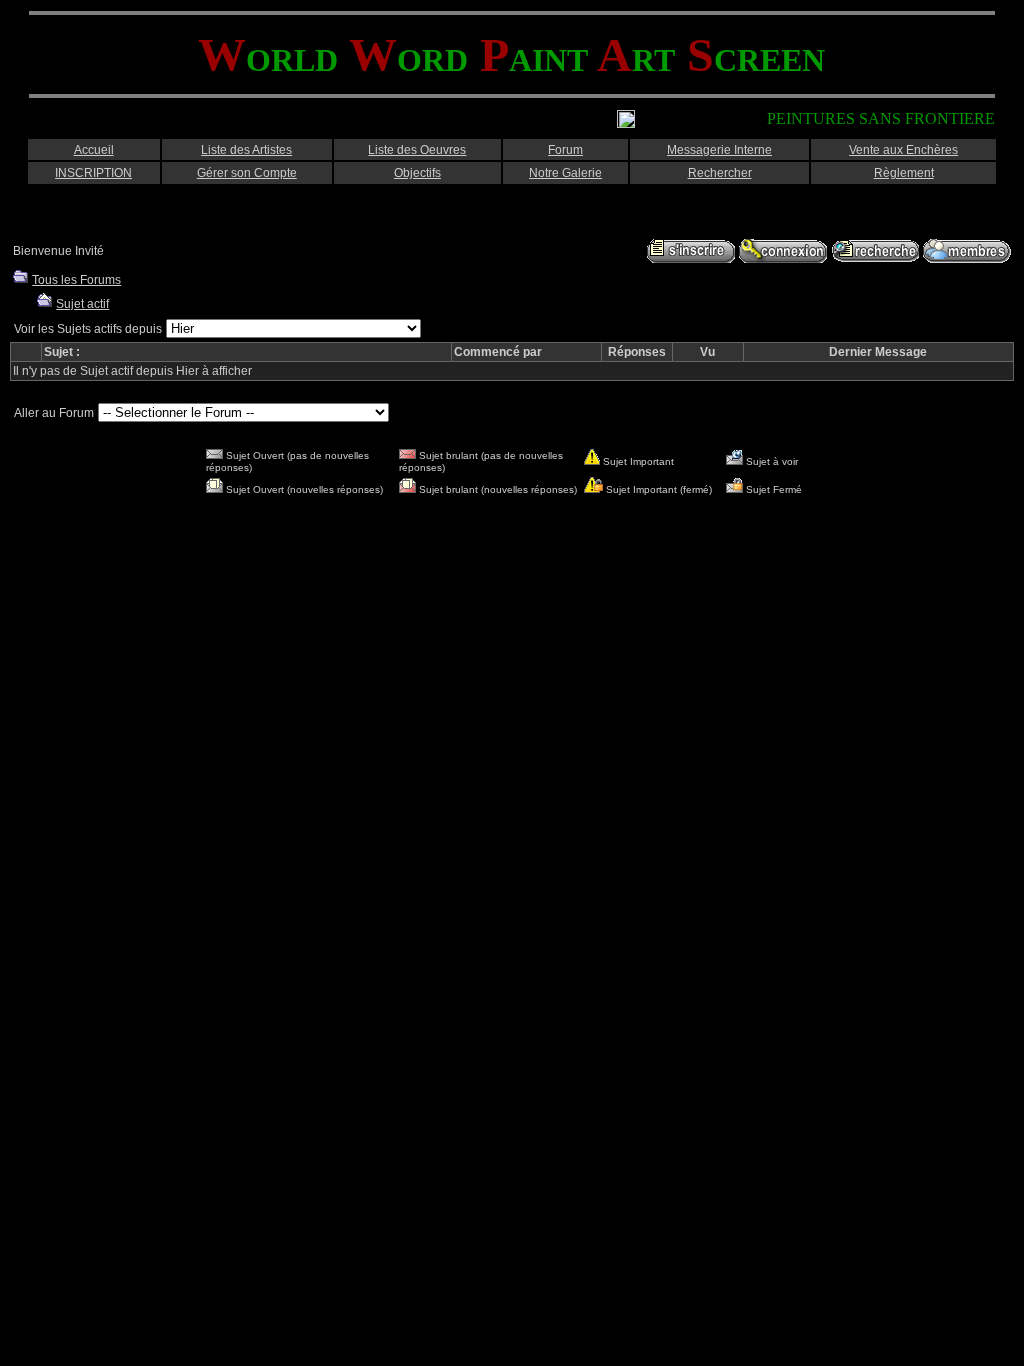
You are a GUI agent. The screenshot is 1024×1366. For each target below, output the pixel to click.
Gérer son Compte (247, 173)
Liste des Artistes (246, 150)
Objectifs (417, 173)
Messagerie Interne (719, 150)
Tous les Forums (76, 280)
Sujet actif (82, 304)
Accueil (94, 150)
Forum (565, 150)
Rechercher (720, 173)
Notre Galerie (565, 173)
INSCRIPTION (93, 173)
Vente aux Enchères (903, 150)
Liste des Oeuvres (417, 150)
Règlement (904, 173)
